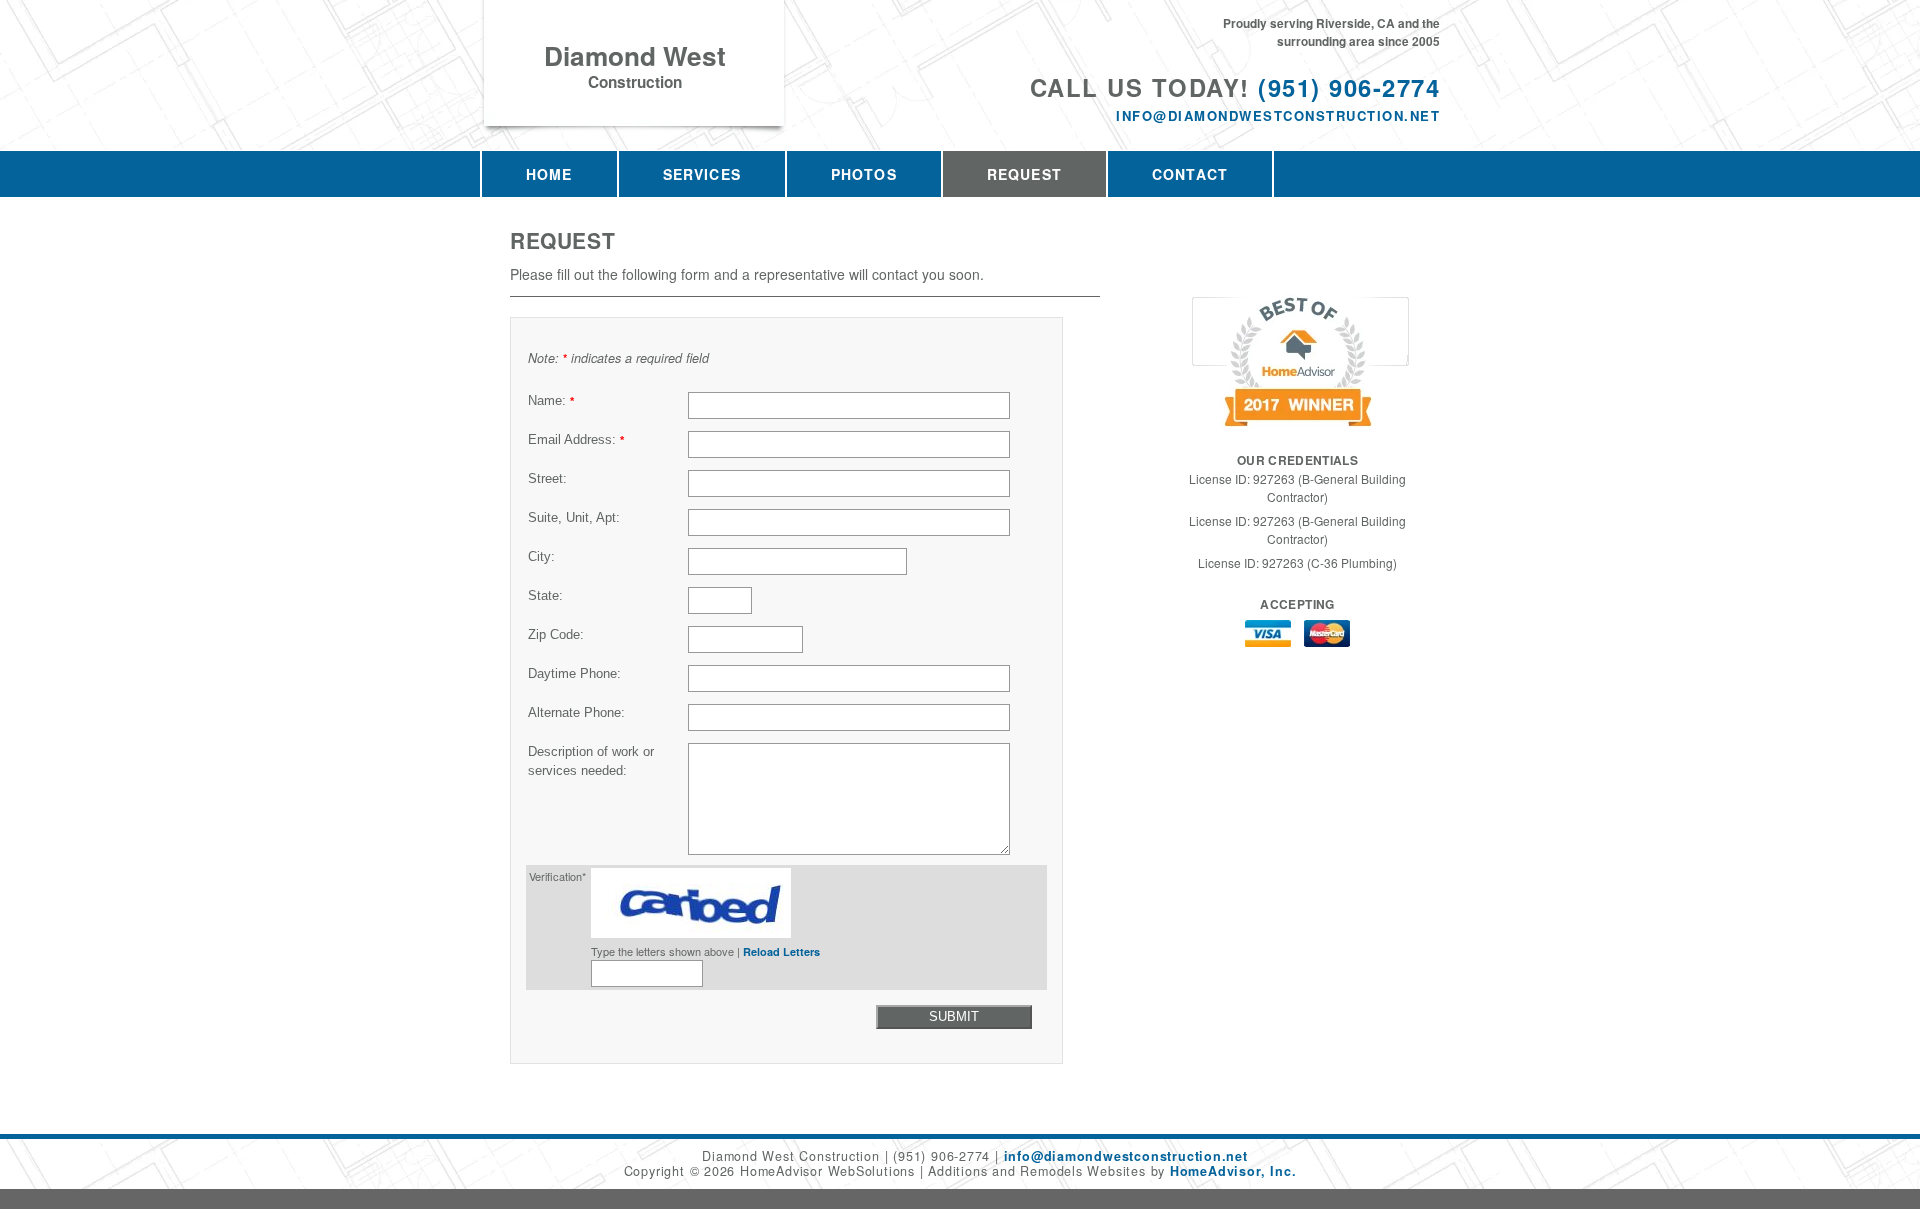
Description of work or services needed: (591, 761)
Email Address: (576, 440)
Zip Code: (556, 635)
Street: (547, 479)
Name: (551, 401)
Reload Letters (781, 951)
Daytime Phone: (574, 674)
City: (541, 557)
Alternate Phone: (576, 713)
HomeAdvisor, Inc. (1233, 1171)
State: (545, 596)
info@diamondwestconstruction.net (1278, 115)
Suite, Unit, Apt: (574, 518)
